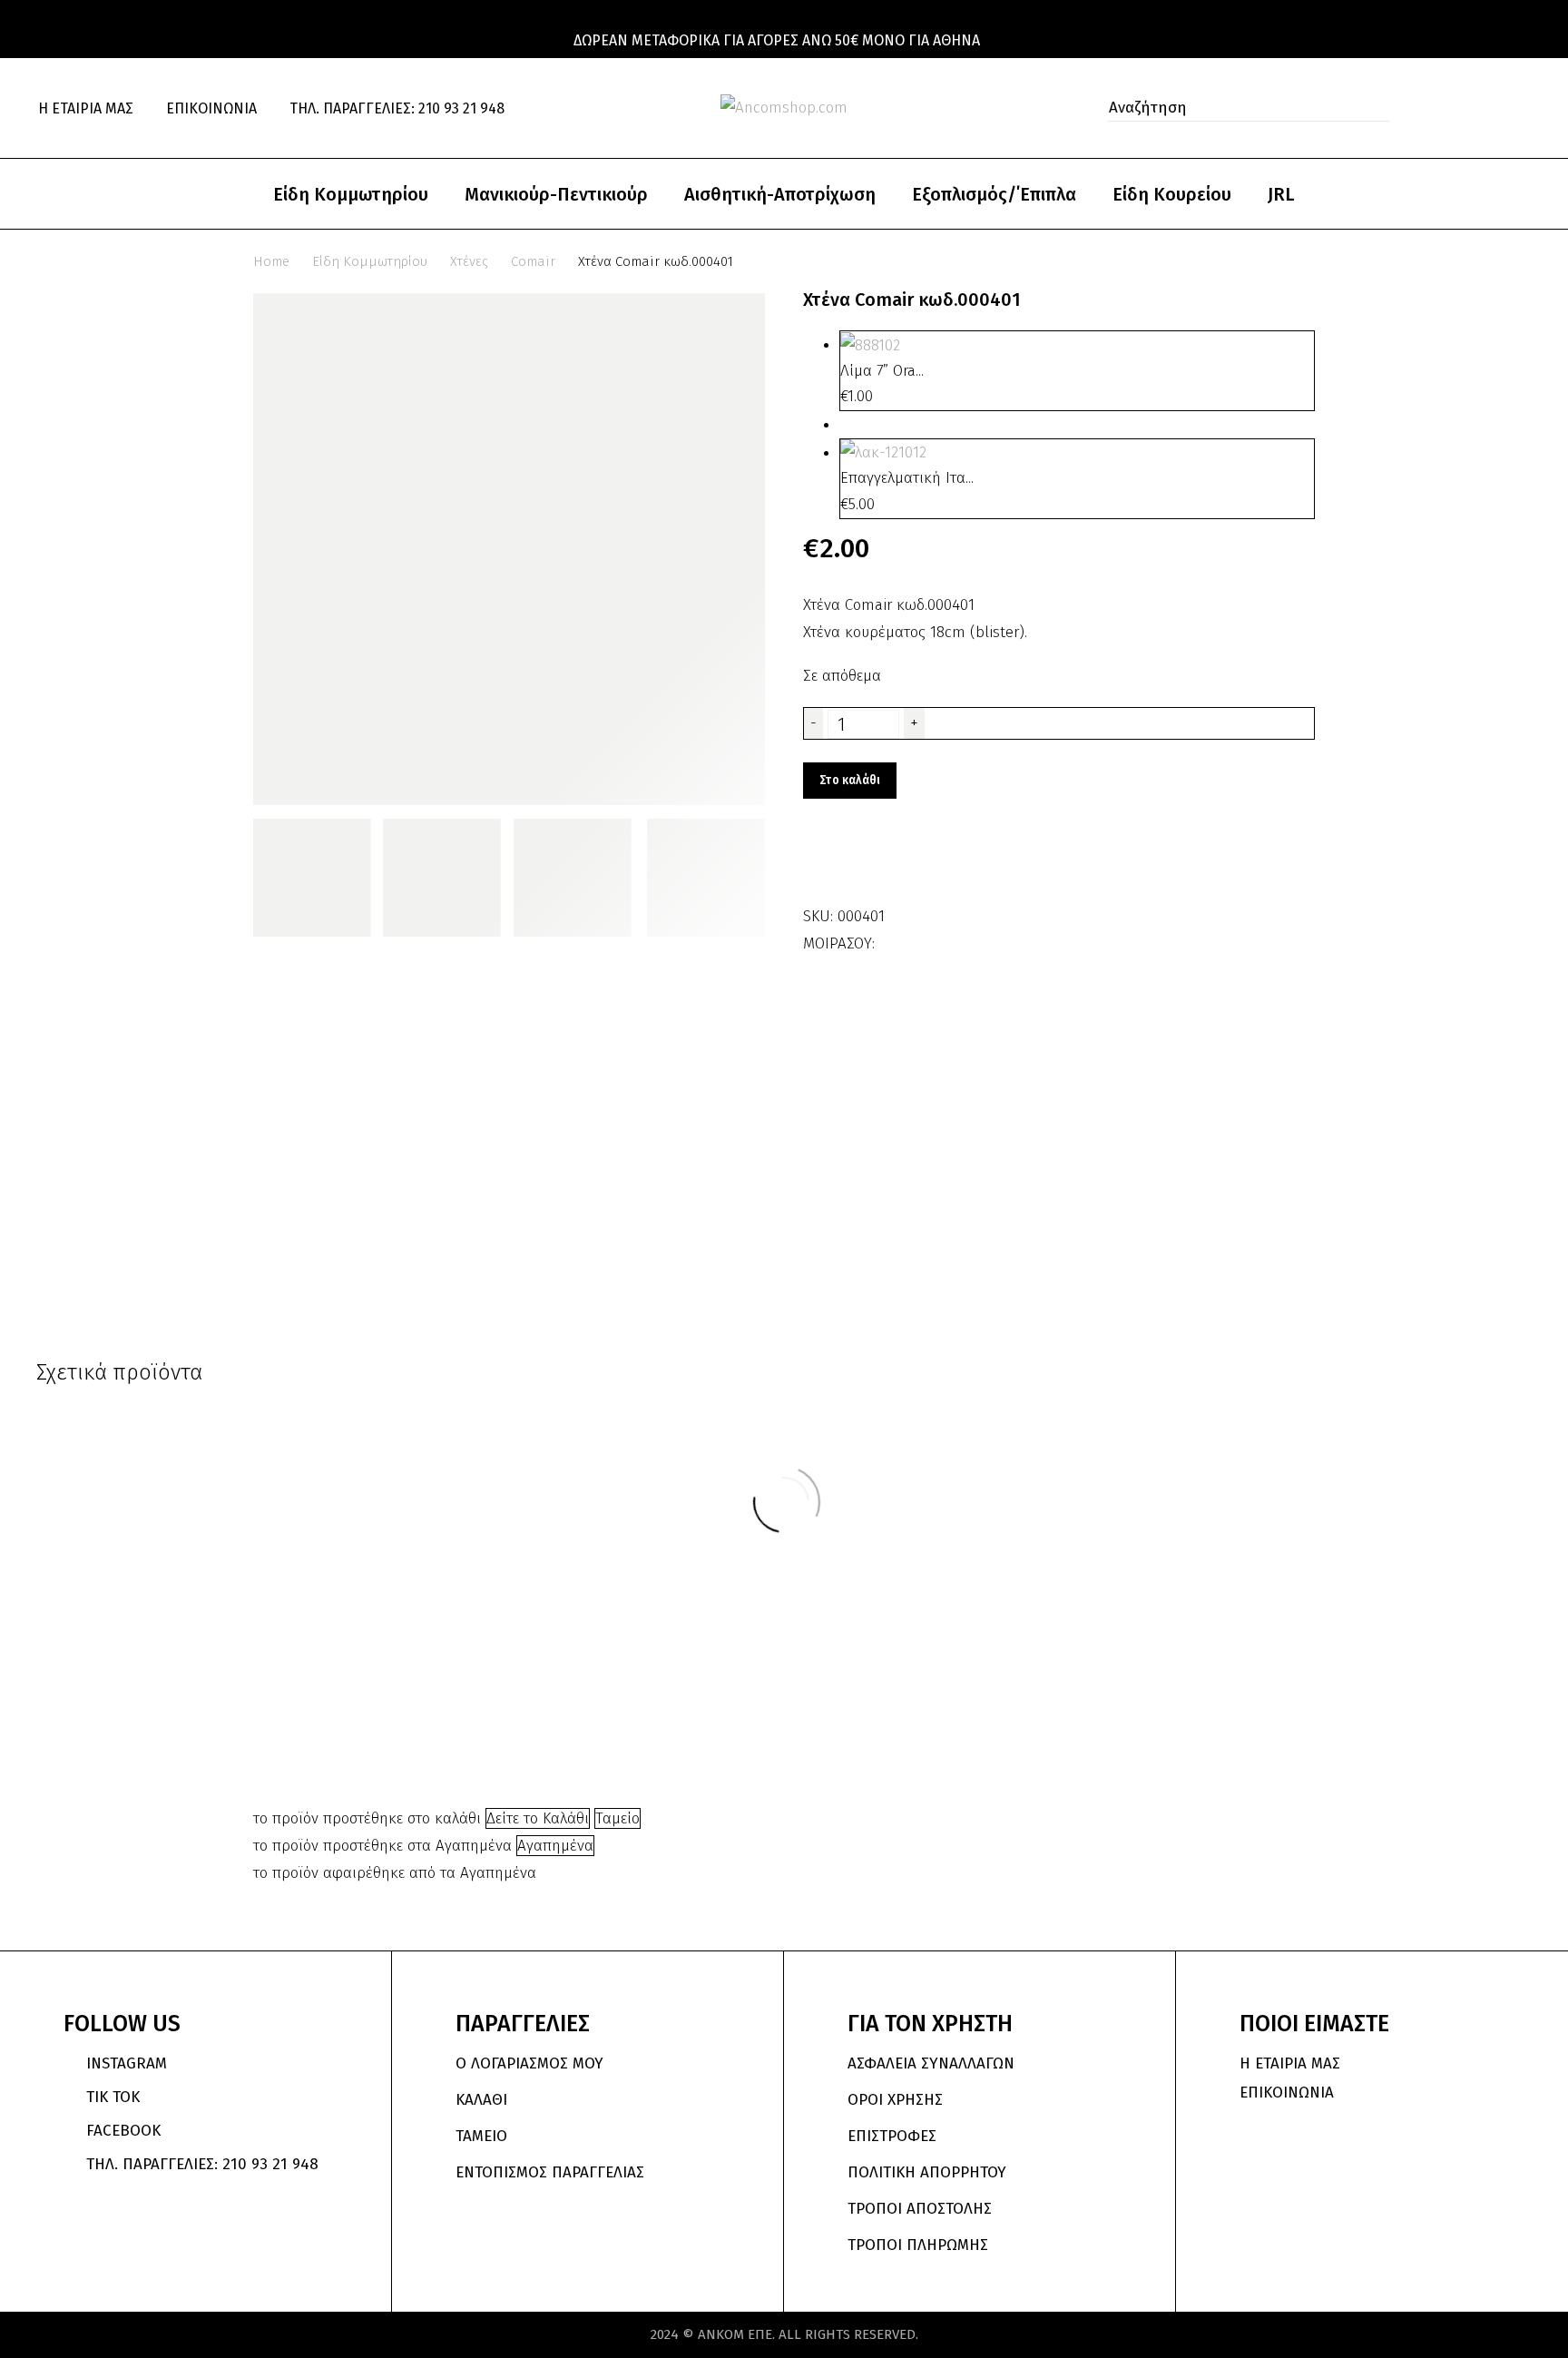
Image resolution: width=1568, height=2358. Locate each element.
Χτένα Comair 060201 (380, 1611)
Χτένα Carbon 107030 (1188, 1611)
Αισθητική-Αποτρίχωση (780, 194)
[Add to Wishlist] (821, 862)
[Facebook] (891, 938)
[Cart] (1523, 108)
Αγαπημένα (555, 1846)
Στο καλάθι (850, 780)
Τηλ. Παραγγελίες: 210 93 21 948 (397, 108)
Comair (533, 261)
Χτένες (469, 261)
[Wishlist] (1485, 108)
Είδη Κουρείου (1172, 194)
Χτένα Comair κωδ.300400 (881, 1611)
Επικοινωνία (211, 108)
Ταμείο (617, 1818)
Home (271, 261)
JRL (1281, 194)
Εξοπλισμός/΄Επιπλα (994, 194)
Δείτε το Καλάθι (538, 1818)
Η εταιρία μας (86, 108)
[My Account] (1445, 108)
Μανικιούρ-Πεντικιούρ (556, 194)
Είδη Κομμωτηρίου (351, 194)
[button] (1370, 108)
